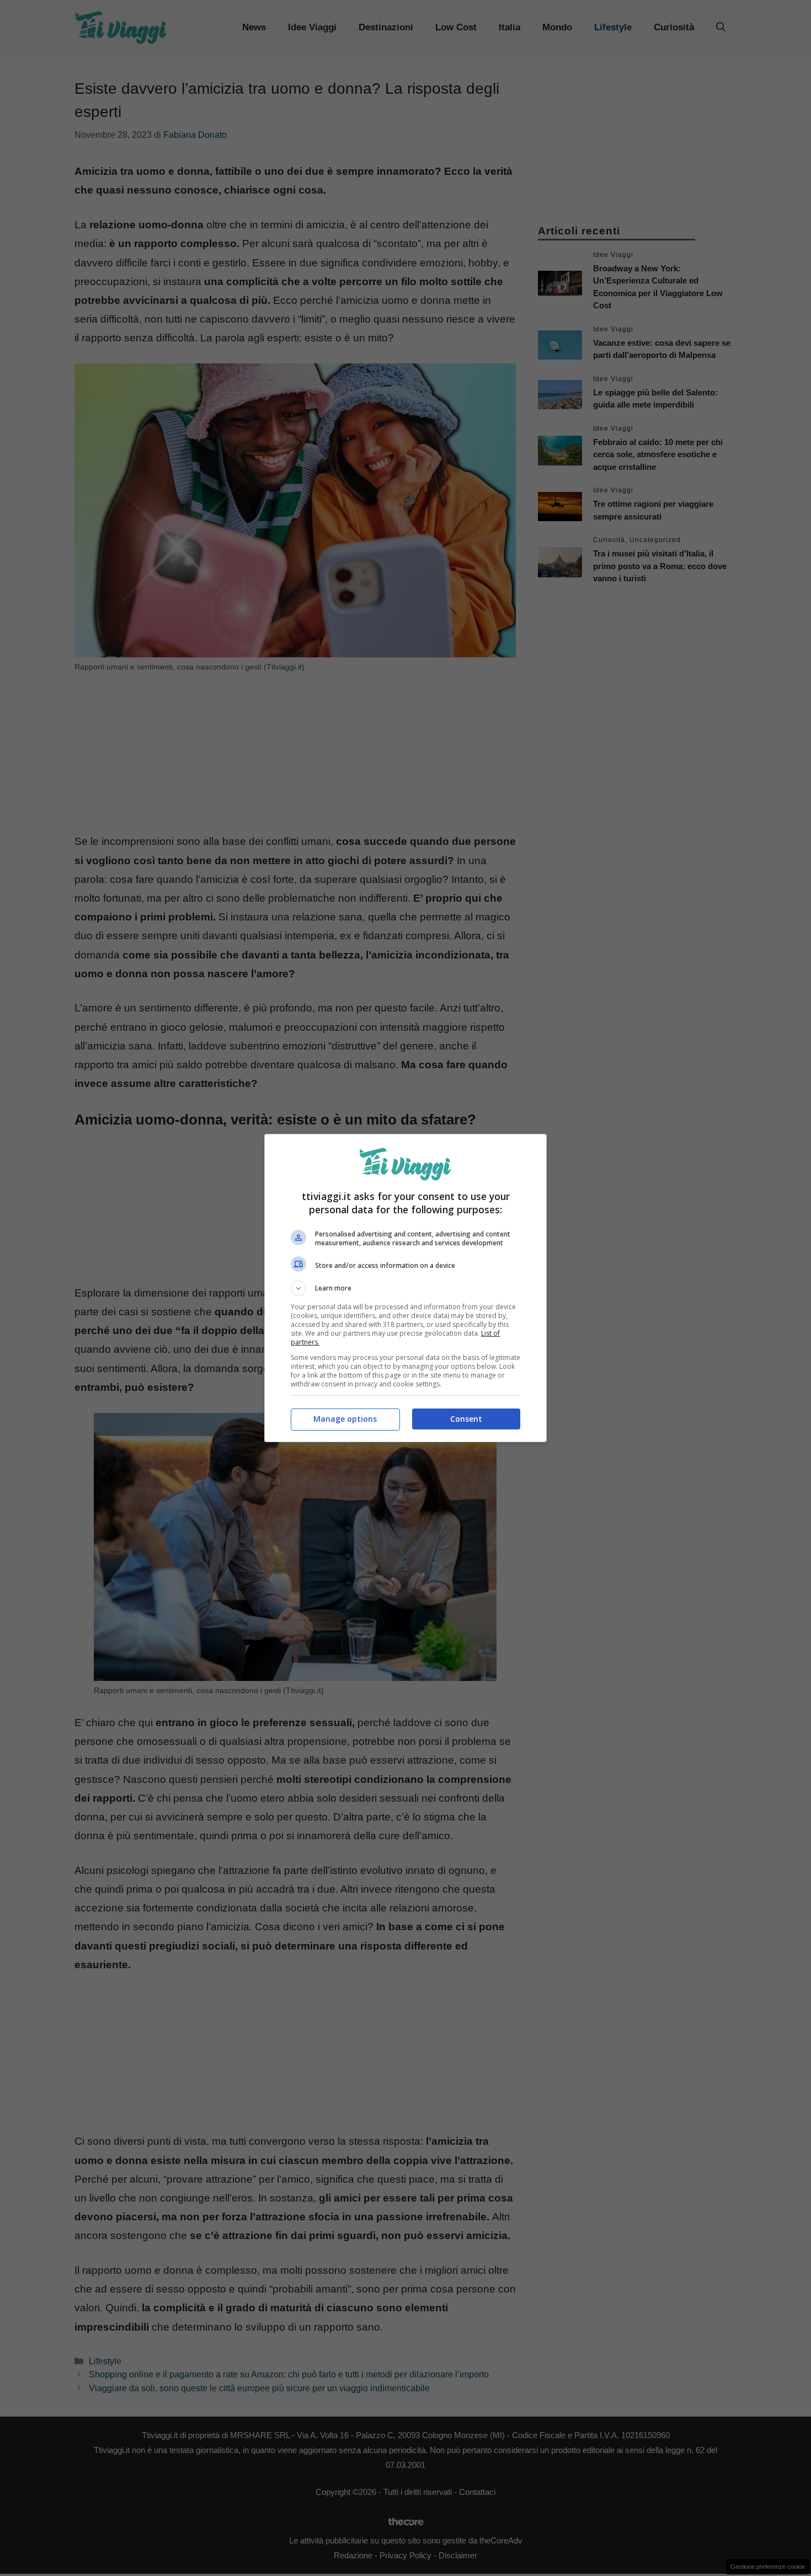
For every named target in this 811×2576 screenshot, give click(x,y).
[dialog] (405, 1288)
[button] (405, 1288)
